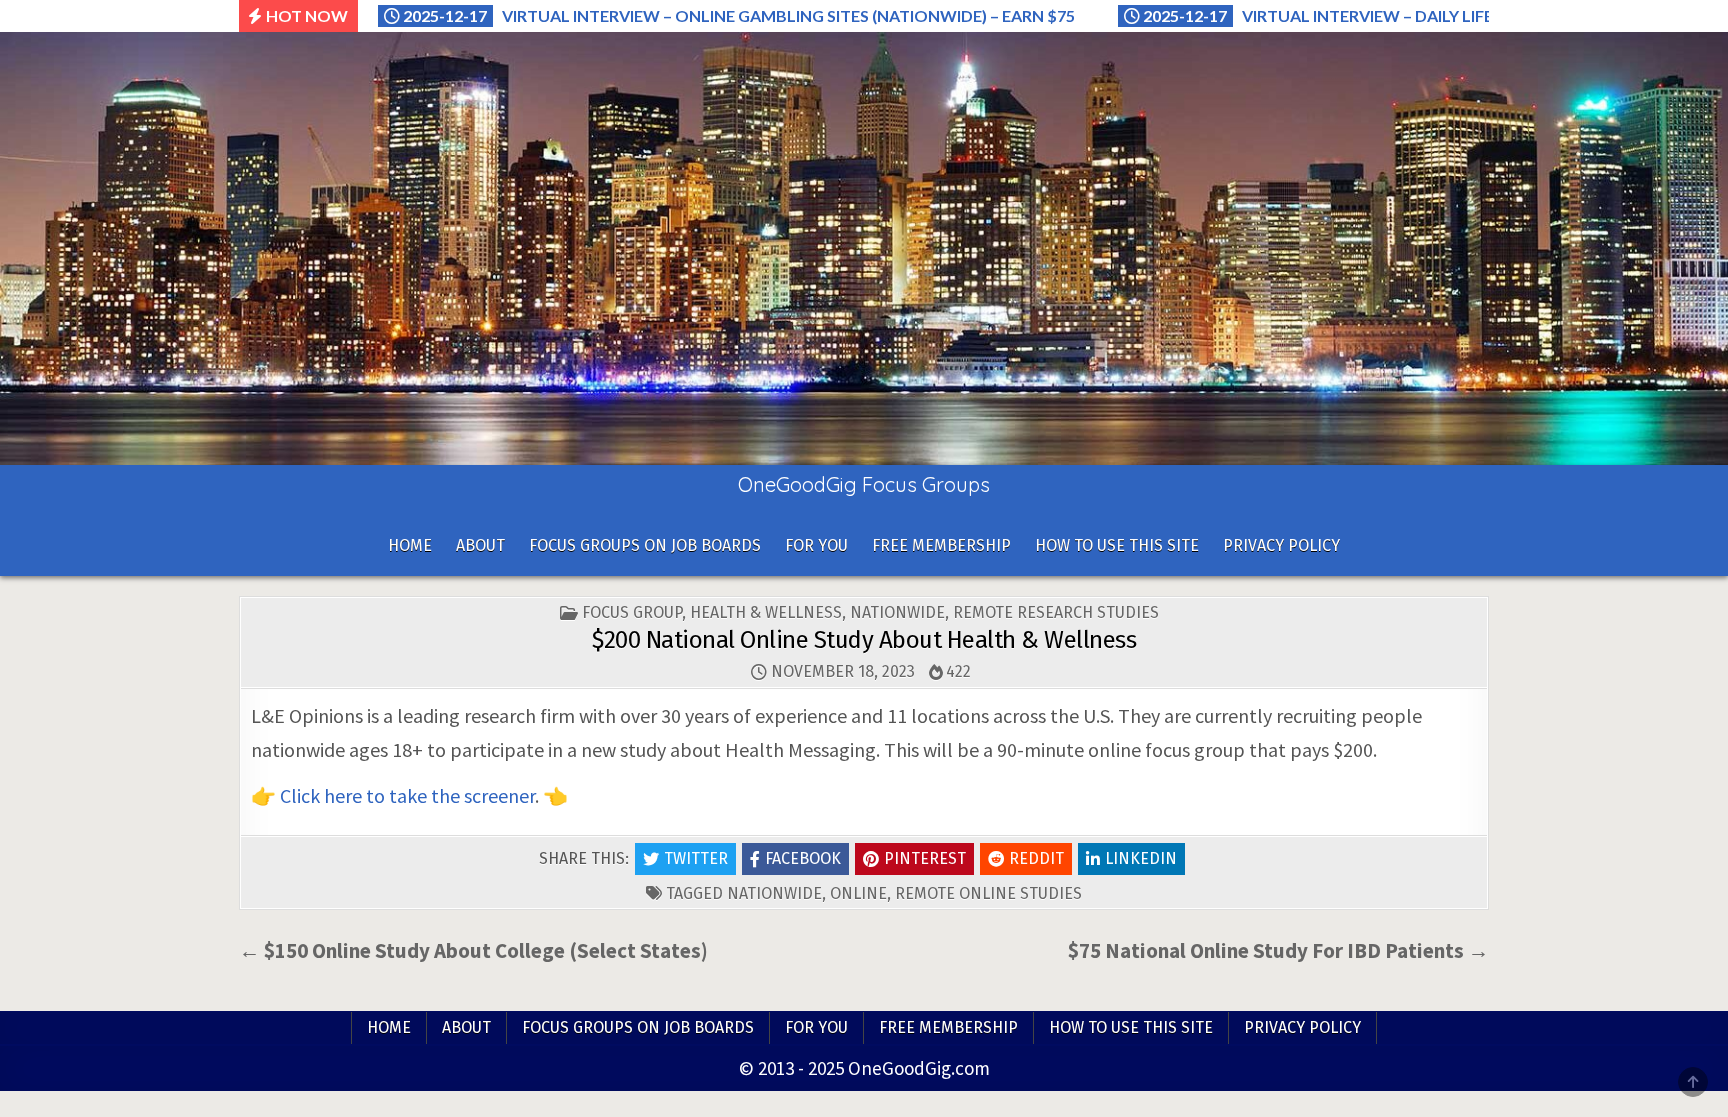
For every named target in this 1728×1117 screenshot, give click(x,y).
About (480, 545)
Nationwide (897, 612)
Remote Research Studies (1056, 612)
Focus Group (632, 612)
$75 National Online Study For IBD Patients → (1278, 950)
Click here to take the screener (407, 795)
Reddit (1036, 858)
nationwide (774, 893)
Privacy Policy (1281, 545)
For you (816, 545)
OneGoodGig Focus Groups (864, 484)
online (858, 893)
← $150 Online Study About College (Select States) (473, 950)
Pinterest (925, 858)
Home (410, 545)
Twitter (696, 858)
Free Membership (941, 545)
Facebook (803, 858)
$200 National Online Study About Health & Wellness (864, 640)
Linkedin (1141, 858)
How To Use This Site (1117, 545)
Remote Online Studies (988, 893)
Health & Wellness (766, 612)
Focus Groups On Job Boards (645, 545)
